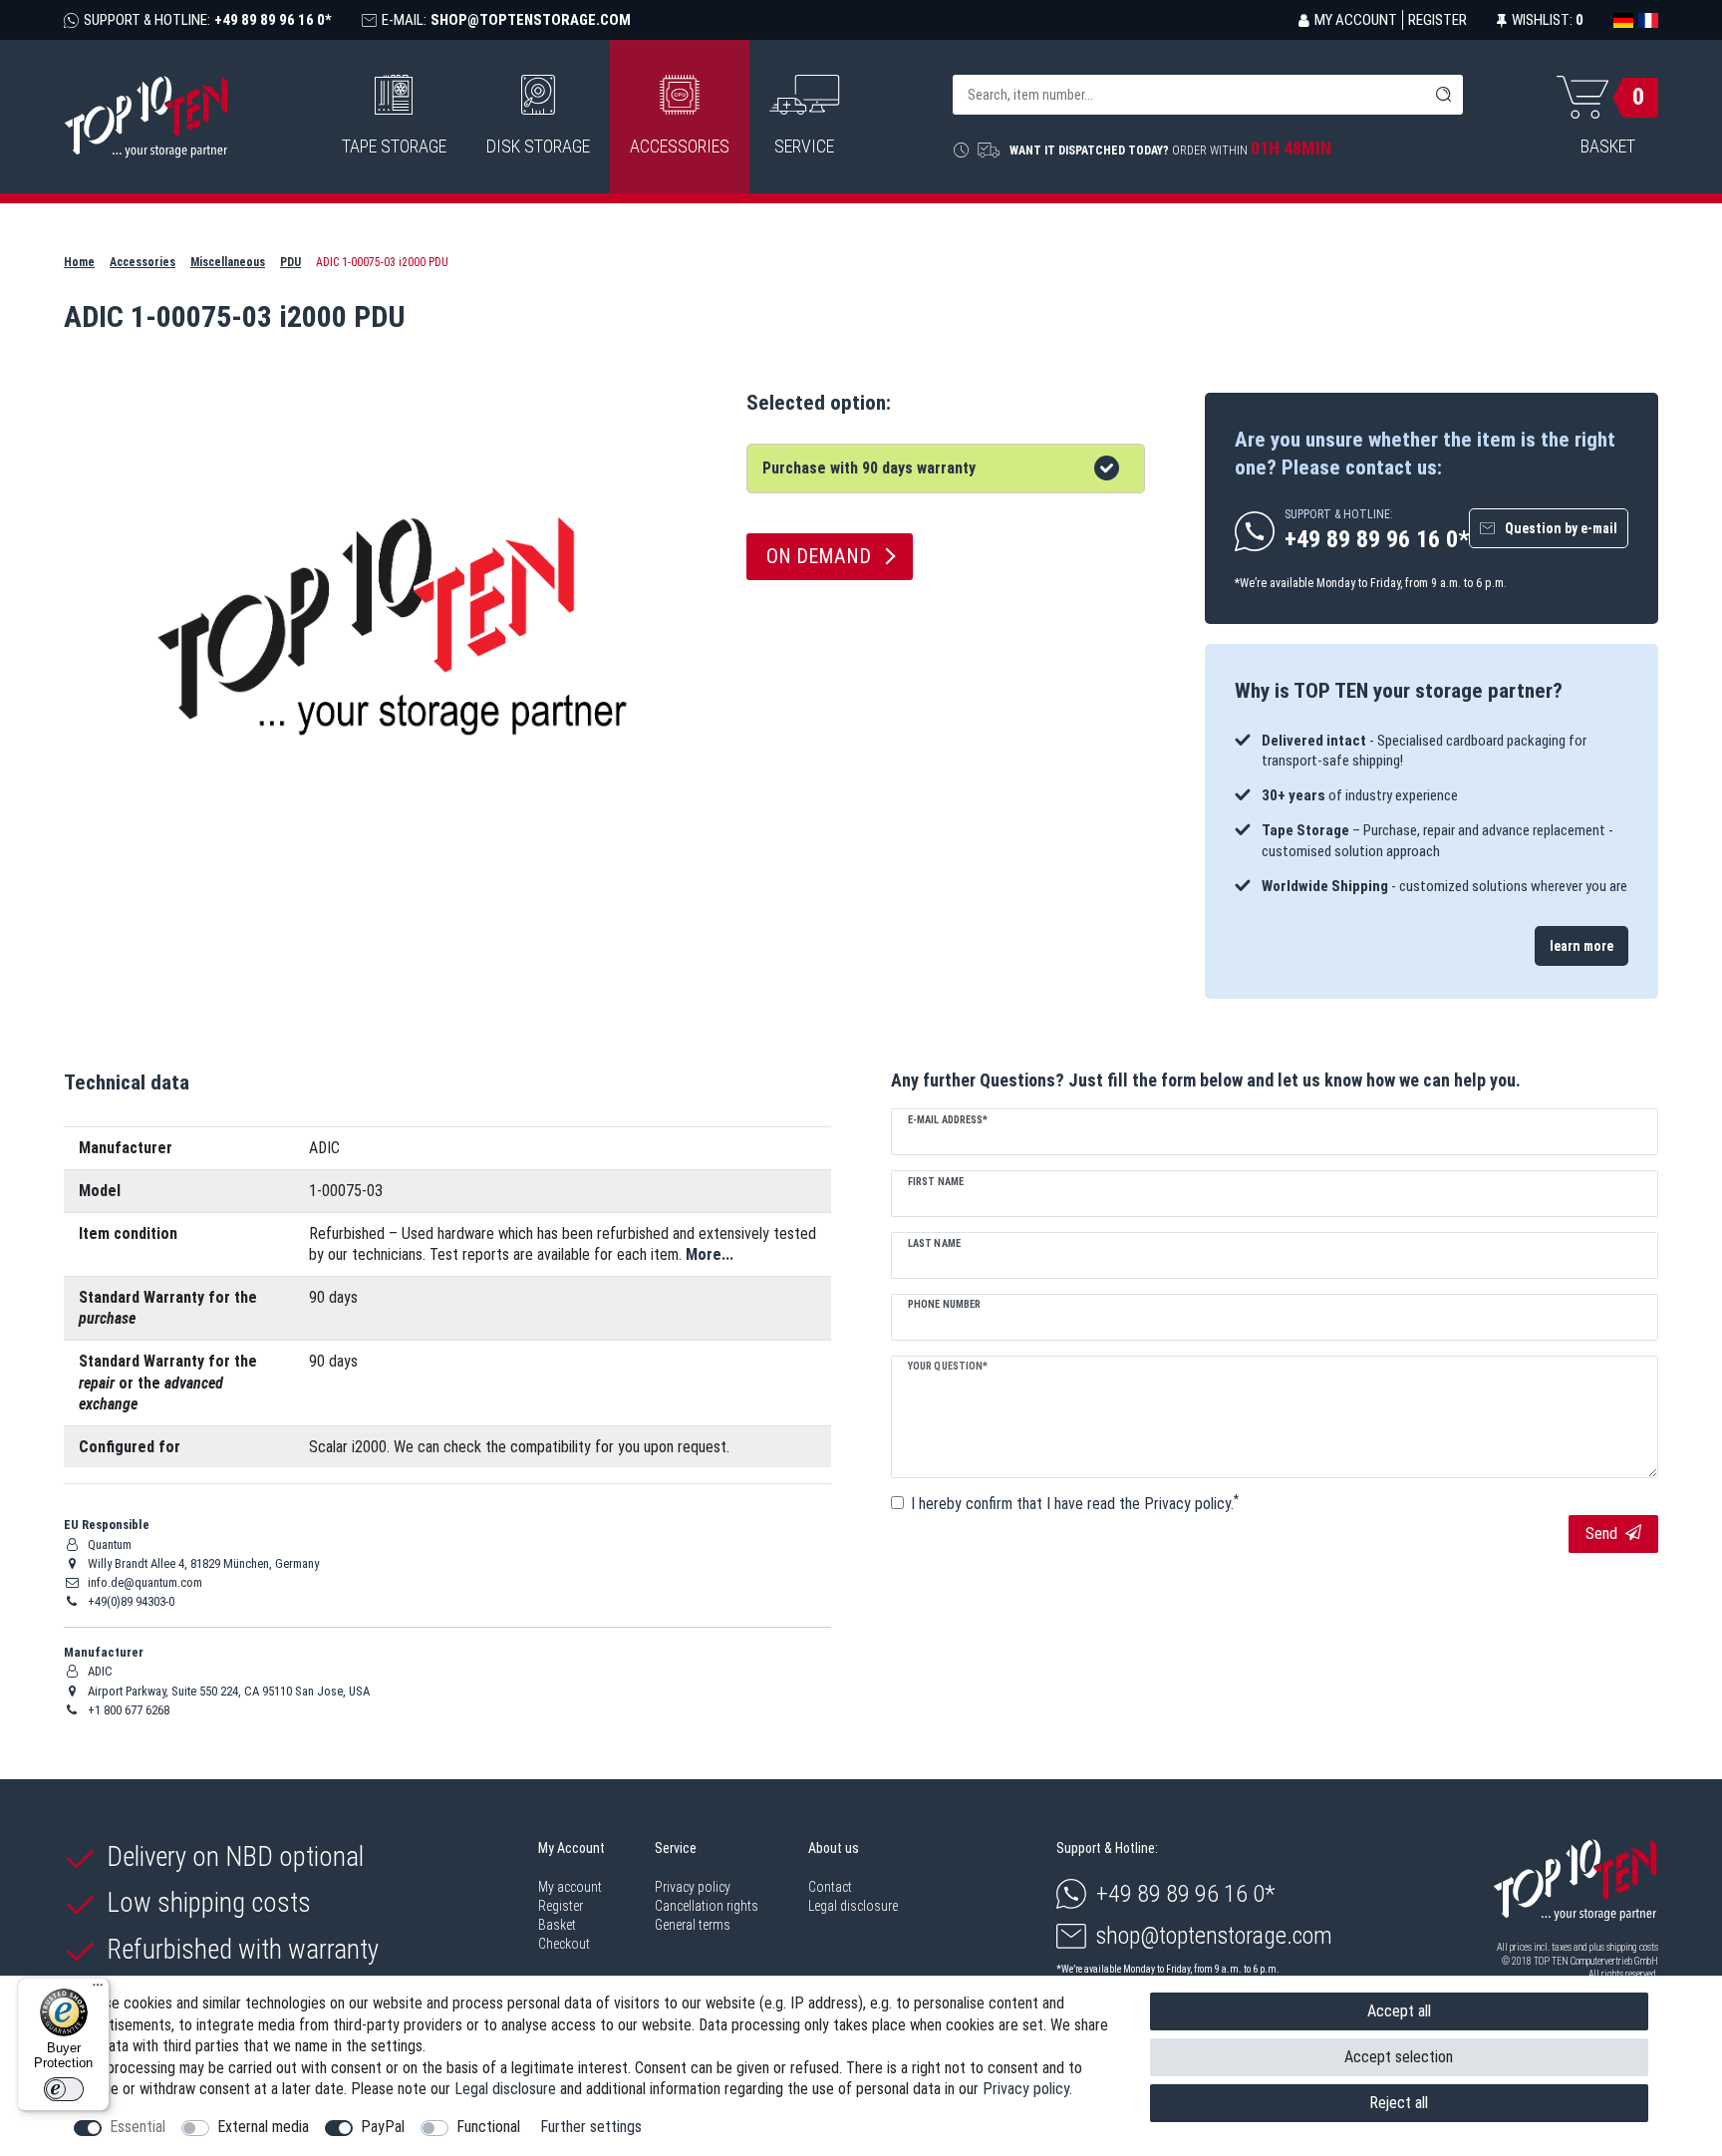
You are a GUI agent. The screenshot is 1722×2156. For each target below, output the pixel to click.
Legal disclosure (853, 1906)
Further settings (591, 2127)
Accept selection (1399, 2057)
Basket (557, 1925)
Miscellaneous (228, 262)
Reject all (1399, 2103)
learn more (1581, 946)
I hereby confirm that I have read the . (1075, 1503)
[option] (1432, 814)
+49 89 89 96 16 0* (1186, 1894)
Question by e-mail (1561, 528)
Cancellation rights (707, 1906)
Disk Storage (538, 146)
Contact (830, 1887)
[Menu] (98, 1990)
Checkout (564, 1944)
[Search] (1443, 95)
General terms (693, 1925)
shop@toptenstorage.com (1214, 1936)
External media (263, 2127)
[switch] (64, 2089)
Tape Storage (394, 146)
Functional (488, 2127)
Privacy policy (693, 1887)
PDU (290, 262)
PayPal (383, 2127)
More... (710, 1254)
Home (79, 262)
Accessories (680, 146)
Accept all (1399, 2011)
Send (1601, 1534)
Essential (138, 2127)
